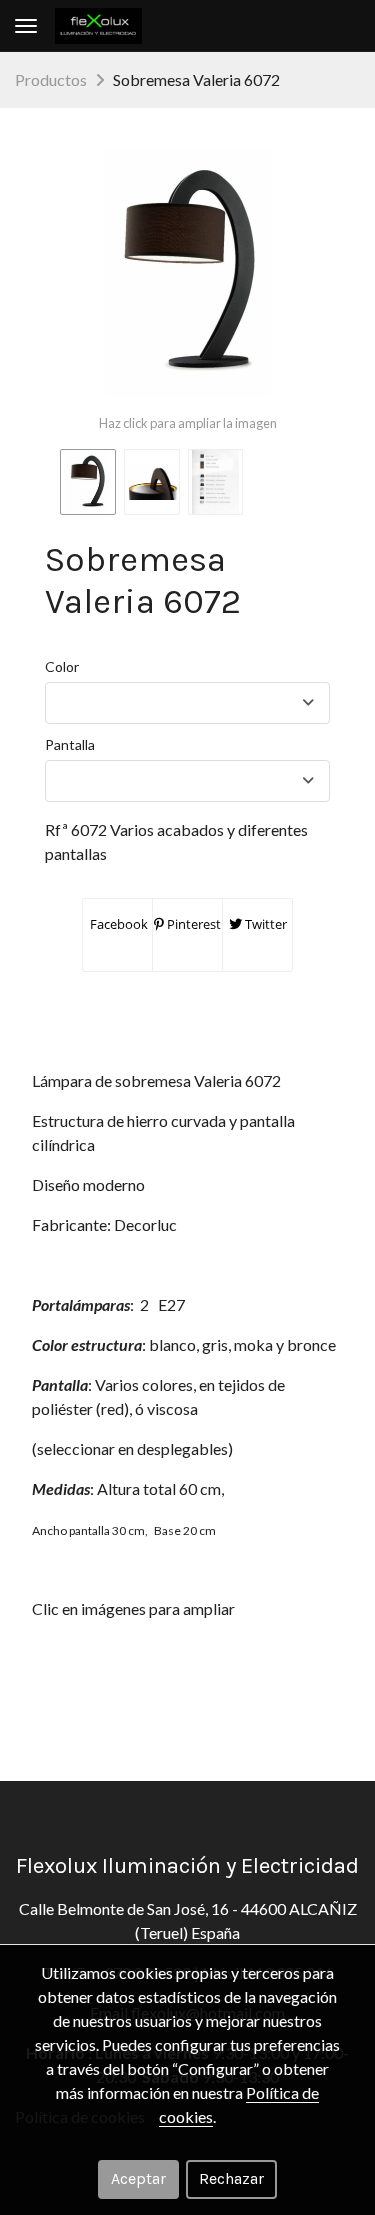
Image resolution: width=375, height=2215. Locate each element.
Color (62, 666)
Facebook (117, 924)
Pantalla (70, 744)
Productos (51, 79)
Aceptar (138, 2178)
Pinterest (192, 924)
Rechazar (231, 2178)
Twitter (264, 924)
